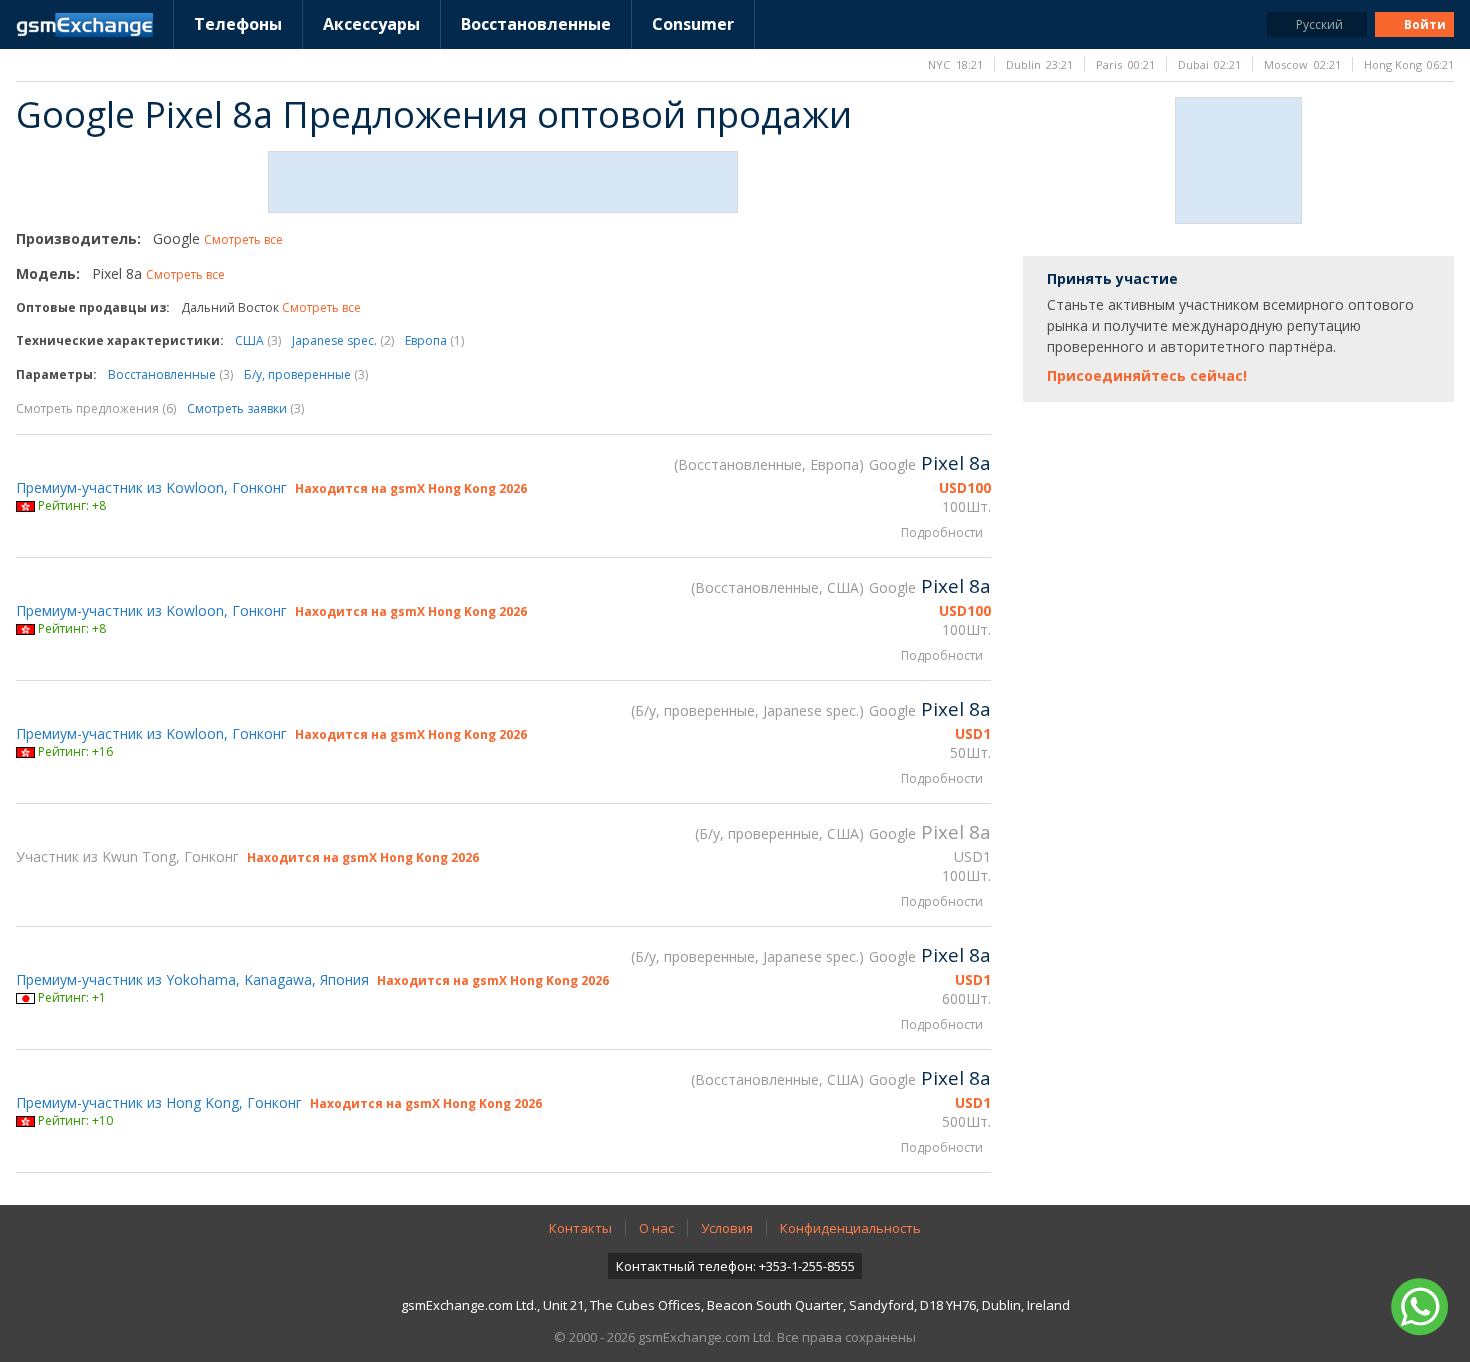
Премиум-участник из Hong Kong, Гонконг (159, 1102)
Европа (434, 340)
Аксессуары (371, 24)
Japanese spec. (343, 340)
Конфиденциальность (850, 1228)
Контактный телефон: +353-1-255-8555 (735, 1266)
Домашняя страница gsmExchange (84, 25)
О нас (656, 1228)
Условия (727, 1228)
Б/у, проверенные (306, 374)
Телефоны (238, 24)
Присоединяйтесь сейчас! (1147, 375)
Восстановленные (536, 24)
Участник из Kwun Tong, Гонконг (127, 856)
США (258, 340)
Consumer (693, 24)
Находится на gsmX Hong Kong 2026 (411, 488)
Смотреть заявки (245, 408)
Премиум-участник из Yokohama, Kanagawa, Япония (192, 979)
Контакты (580, 1228)
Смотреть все (243, 239)
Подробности (942, 532)
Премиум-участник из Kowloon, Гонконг (151, 487)
